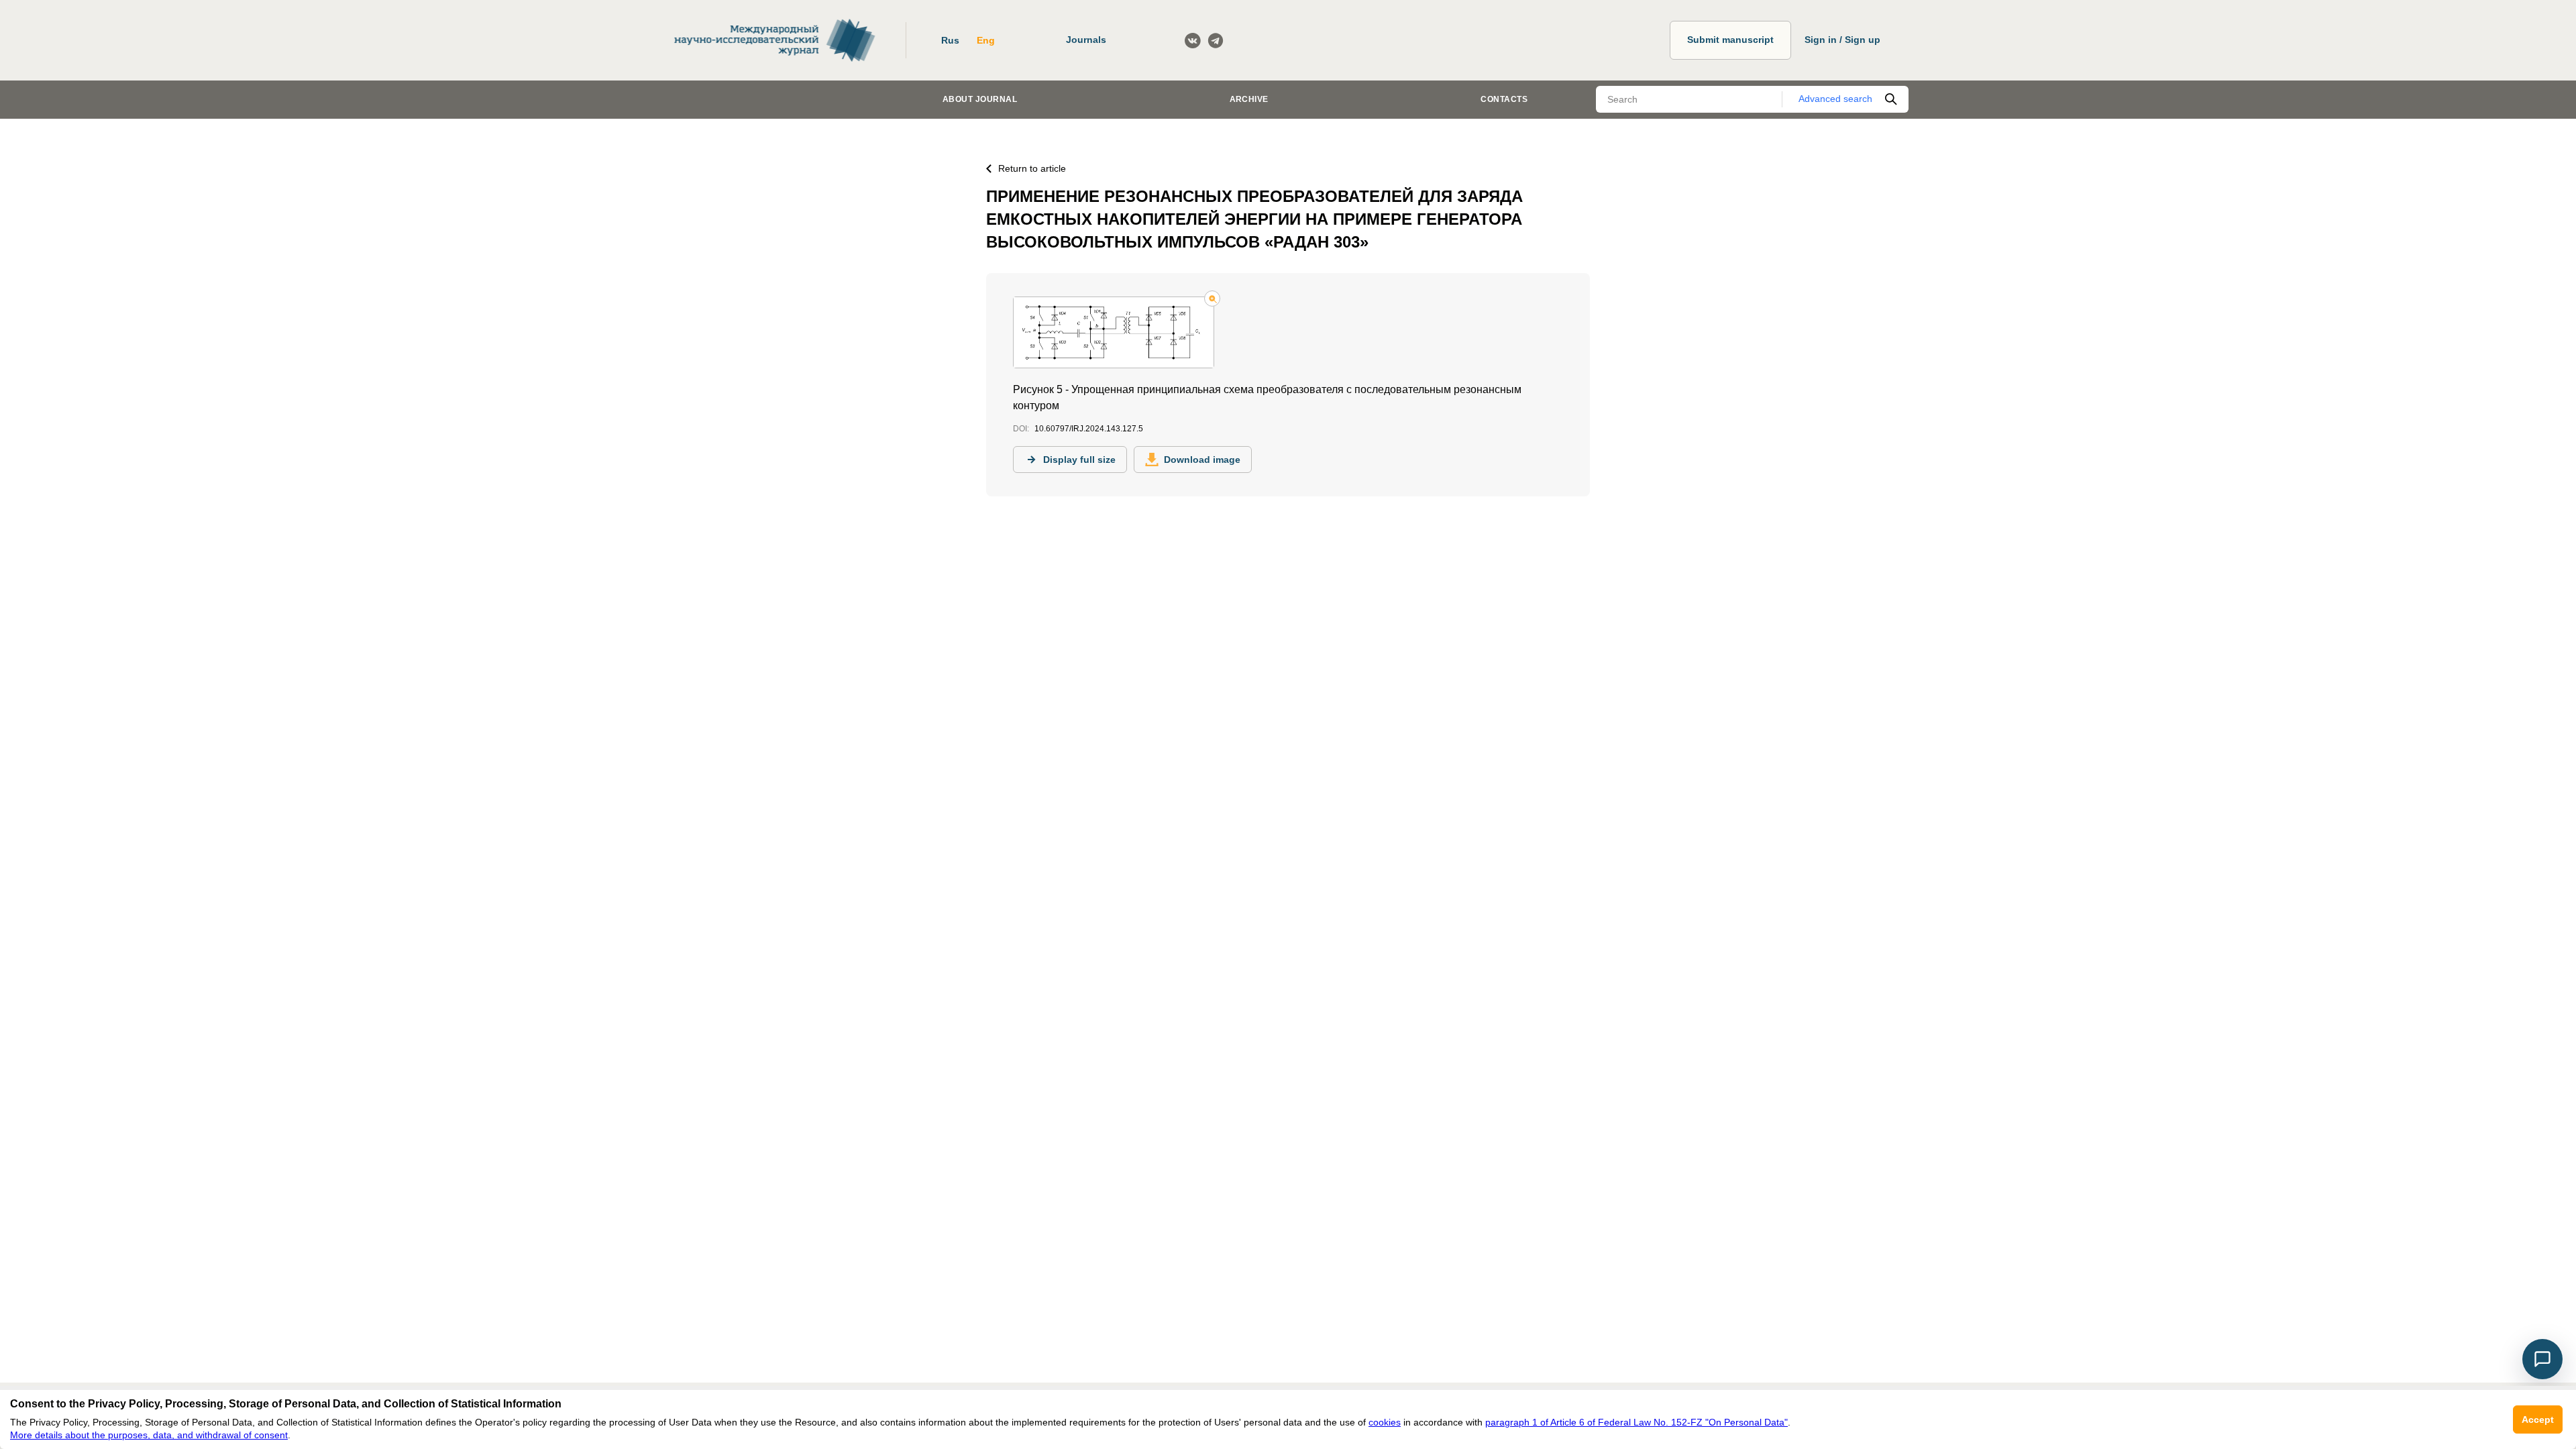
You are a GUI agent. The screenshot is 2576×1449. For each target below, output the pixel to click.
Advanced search (1835, 99)
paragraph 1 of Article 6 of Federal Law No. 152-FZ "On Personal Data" (1636, 1422)
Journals (1086, 40)
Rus (950, 40)
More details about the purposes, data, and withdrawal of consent (149, 1435)
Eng (986, 40)
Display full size (1079, 460)
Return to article (1032, 168)
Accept (2538, 1419)
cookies (1385, 1422)
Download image (1202, 460)
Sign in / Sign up (1842, 40)
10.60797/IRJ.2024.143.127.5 (1089, 429)
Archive (1249, 99)
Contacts (1504, 99)
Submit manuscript (1730, 40)
